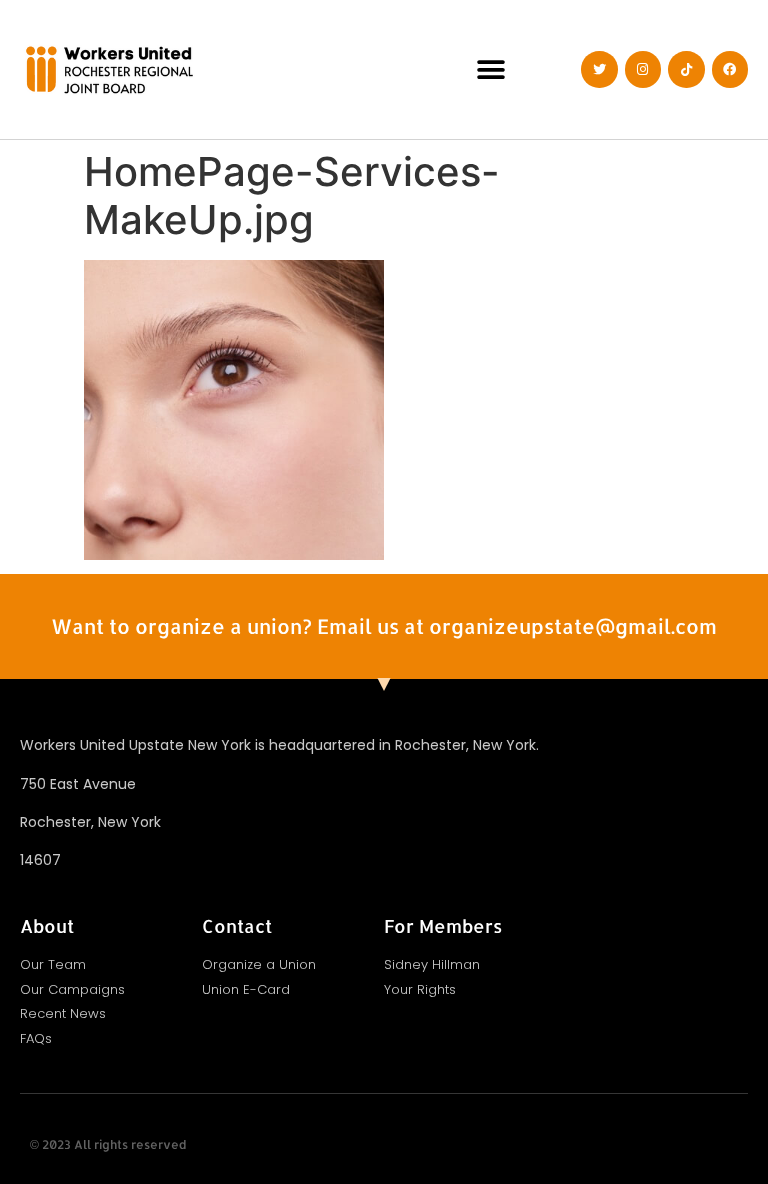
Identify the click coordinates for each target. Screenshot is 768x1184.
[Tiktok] (686, 69)
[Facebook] (730, 69)
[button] (491, 69)
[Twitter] (599, 69)
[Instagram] (643, 69)
